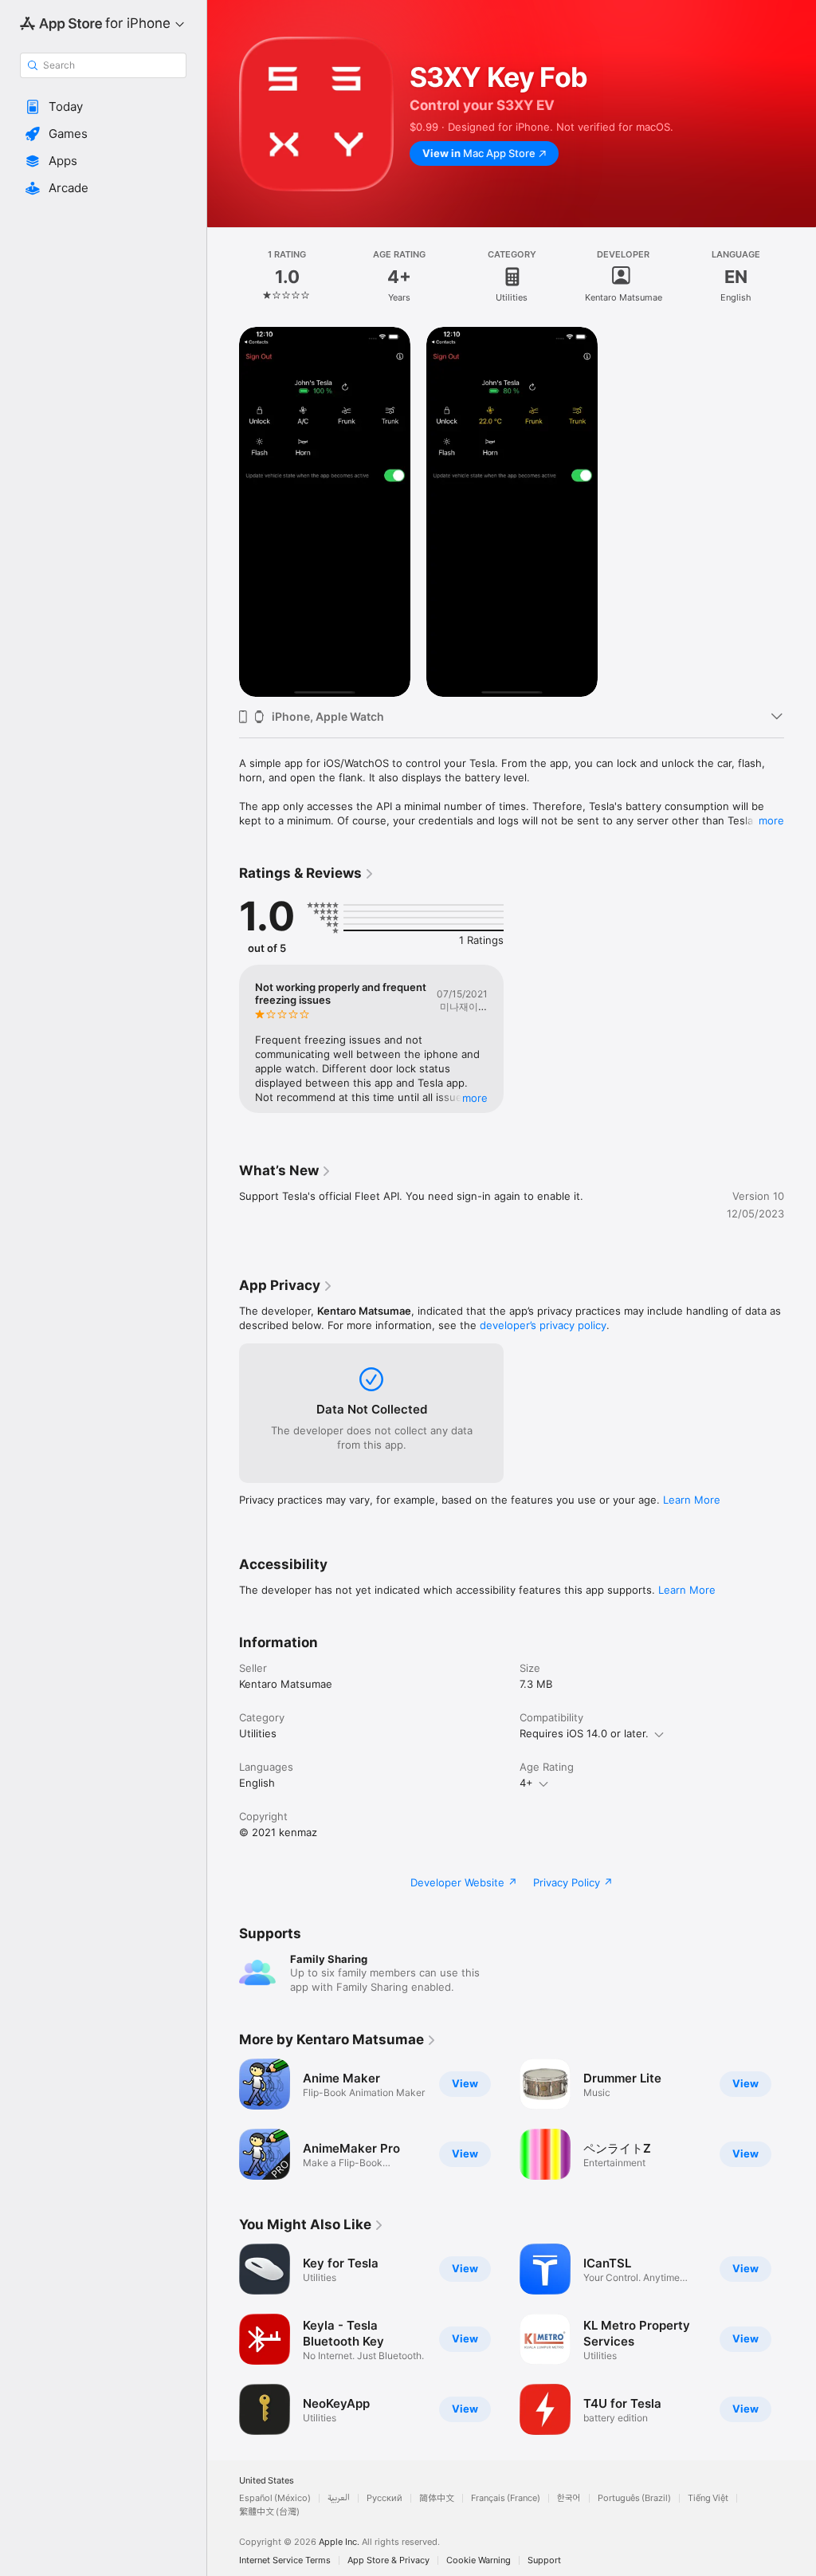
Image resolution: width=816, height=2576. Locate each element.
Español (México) (275, 2498)
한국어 (569, 2498)
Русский (384, 2498)
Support (544, 2560)
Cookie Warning (479, 2560)
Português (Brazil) (634, 2498)
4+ (526, 1783)
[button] (103, 107)
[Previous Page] (223, 277)
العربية (339, 2498)
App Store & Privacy (388, 2560)
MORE (475, 1098)
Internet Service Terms (285, 2560)
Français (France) (506, 2498)
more (771, 820)
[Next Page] (800, 277)
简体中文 (437, 2498)
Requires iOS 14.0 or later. (584, 1733)
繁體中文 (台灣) (269, 2512)
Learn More (692, 1500)
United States (267, 2481)
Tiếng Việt (708, 2498)
